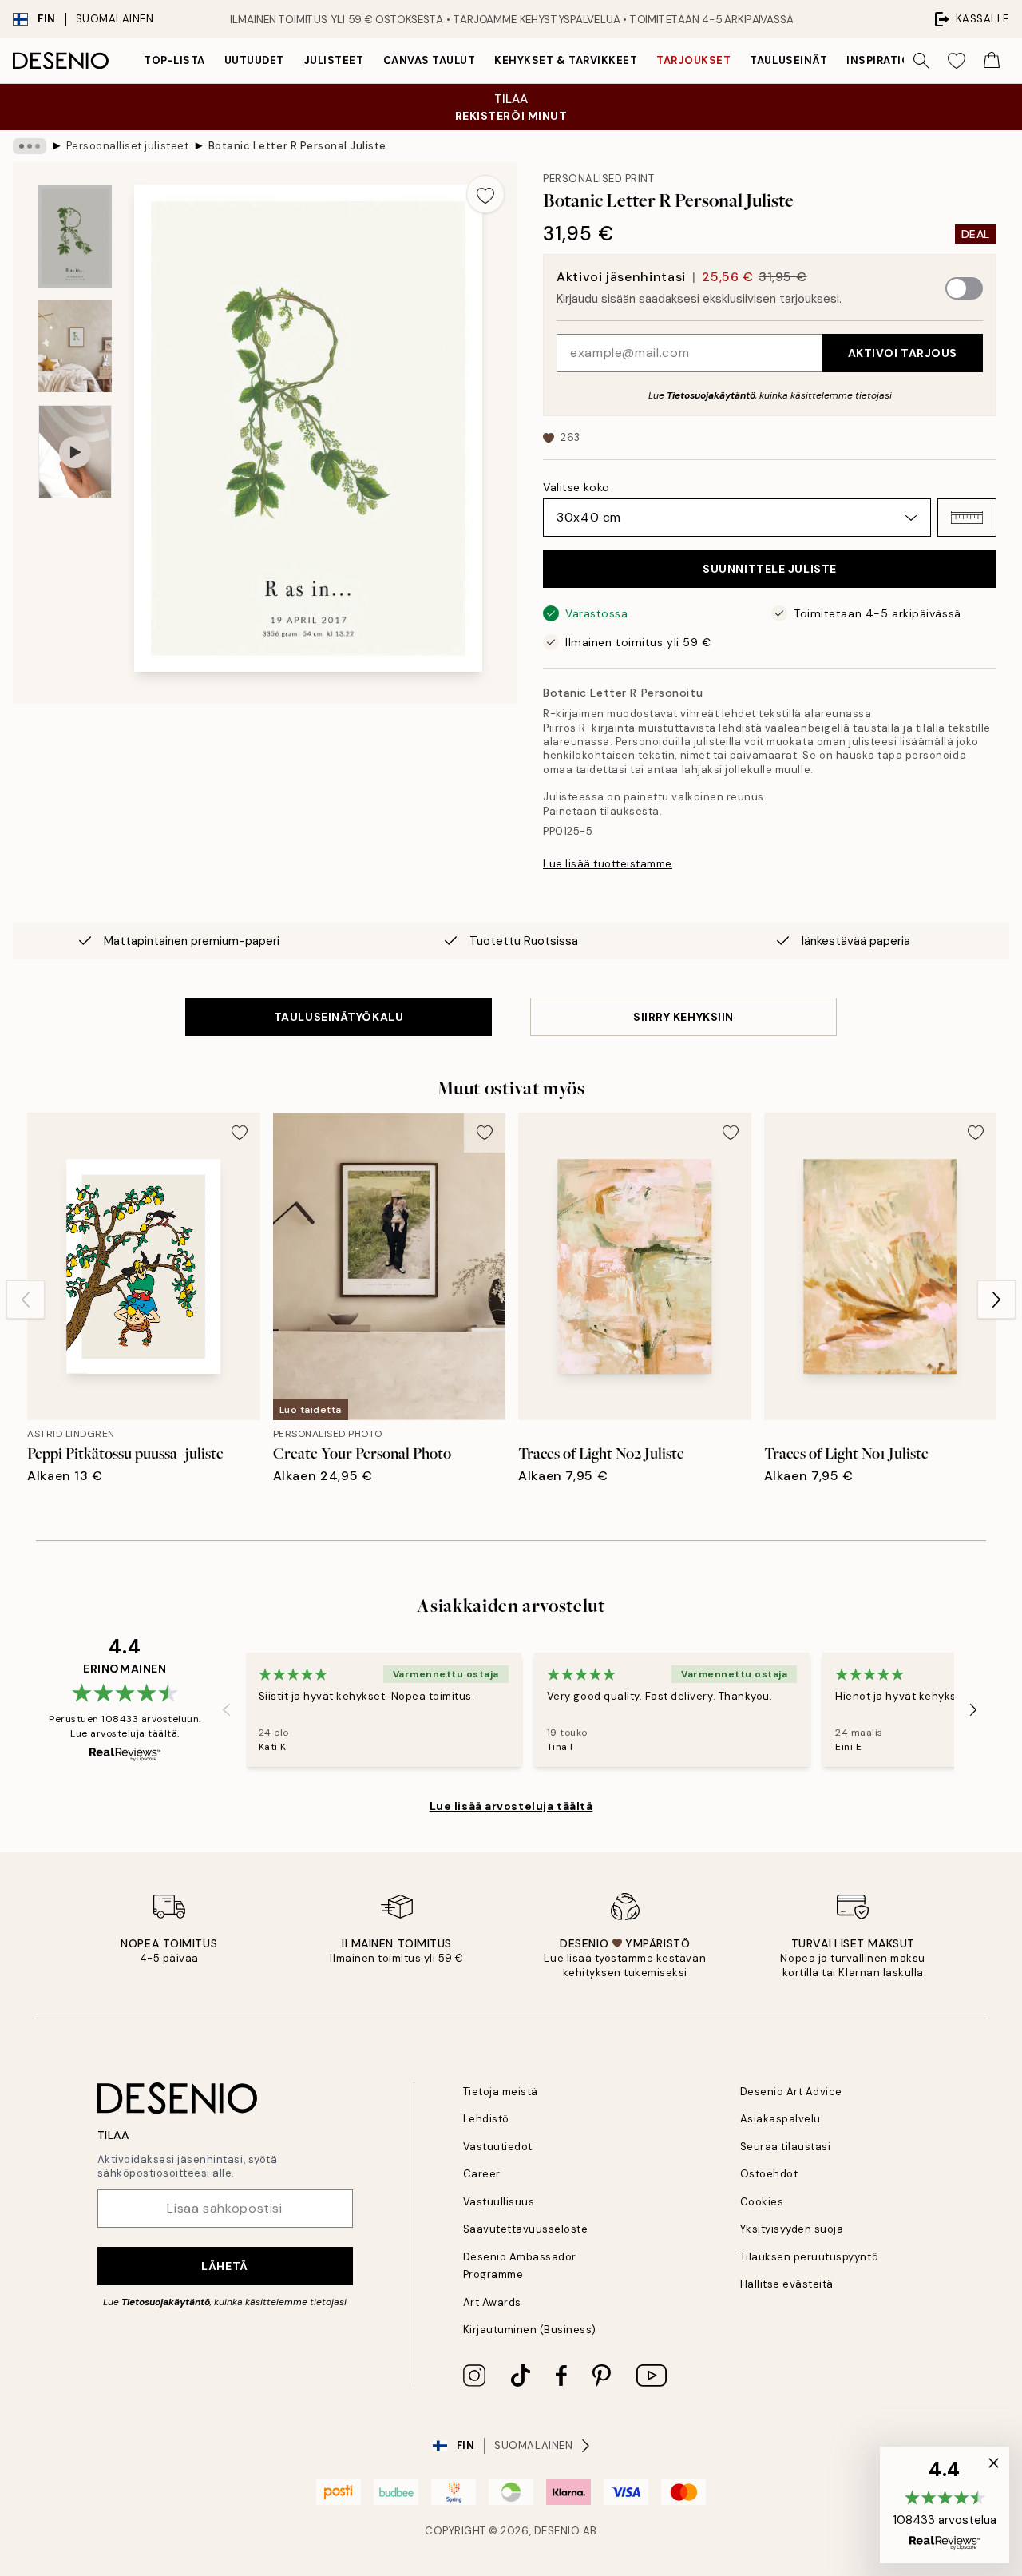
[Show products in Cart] (992, 61)
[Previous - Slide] (26, 1300)
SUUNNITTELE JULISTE (770, 569)
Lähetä (224, 2266)
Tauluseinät (788, 60)
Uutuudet (254, 60)
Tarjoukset (693, 60)
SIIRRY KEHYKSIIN (683, 1017)
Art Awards (492, 2302)
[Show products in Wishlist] (957, 61)
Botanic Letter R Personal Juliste (297, 146)
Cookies (762, 2202)
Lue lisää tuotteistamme (608, 864)
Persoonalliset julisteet (127, 146)
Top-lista (174, 60)
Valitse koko (576, 487)
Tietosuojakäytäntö (711, 395)
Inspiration (883, 60)
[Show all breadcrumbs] (30, 146)
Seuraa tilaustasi (786, 2147)
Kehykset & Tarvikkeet (566, 60)
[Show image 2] (75, 346)
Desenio (557, 2531)
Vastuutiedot (498, 2147)
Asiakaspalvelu (780, 2119)
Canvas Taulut (430, 60)
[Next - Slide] (996, 1300)
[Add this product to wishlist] (485, 194)
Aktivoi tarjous (903, 353)
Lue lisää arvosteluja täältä (511, 1806)
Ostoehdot (769, 2174)
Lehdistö (486, 2119)
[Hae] (921, 61)
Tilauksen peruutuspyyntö (809, 2257)
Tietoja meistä (501, 2092)
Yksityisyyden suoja (792, 2229)
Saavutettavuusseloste (526, 2229)
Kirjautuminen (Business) (530, 2330)
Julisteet (334, 60)
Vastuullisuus (499, 2202)
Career (482, 2174)
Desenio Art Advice (791, 2092)
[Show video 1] (75, 452)
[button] (967, 518)
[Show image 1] (75, 237)
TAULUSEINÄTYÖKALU (339, 1017)
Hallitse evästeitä (787, 2284)
